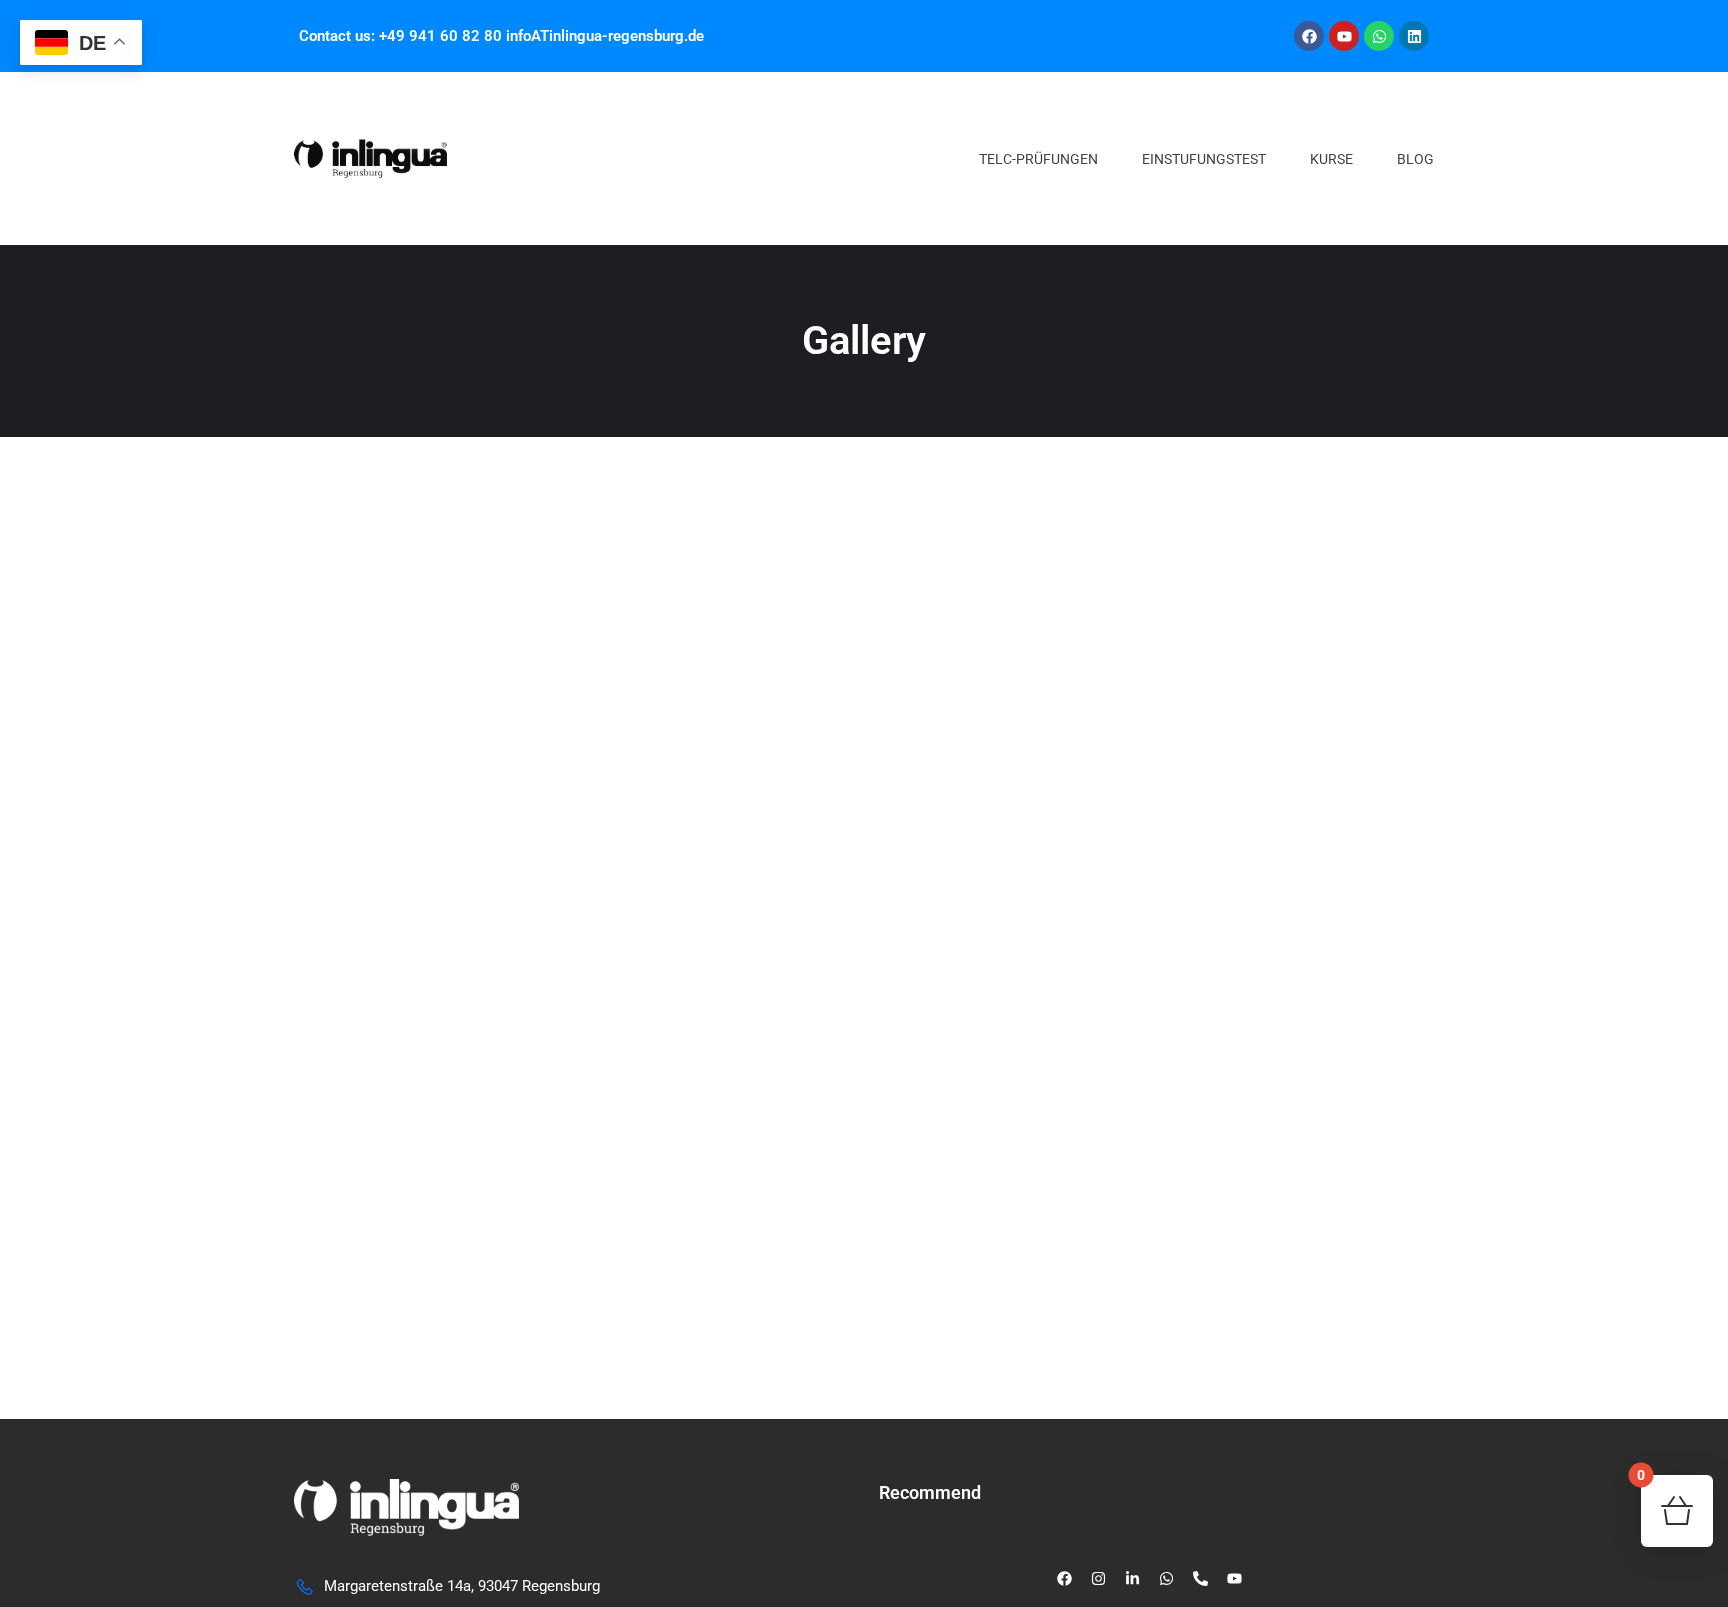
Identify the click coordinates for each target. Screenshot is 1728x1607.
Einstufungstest (1204, 159)
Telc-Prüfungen (1038, 159)
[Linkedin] (1414, 36)
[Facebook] (1309, 36)
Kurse (1331, 159)
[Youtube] (1344, 36)
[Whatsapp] (1379, 36)
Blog (1415, 159)
